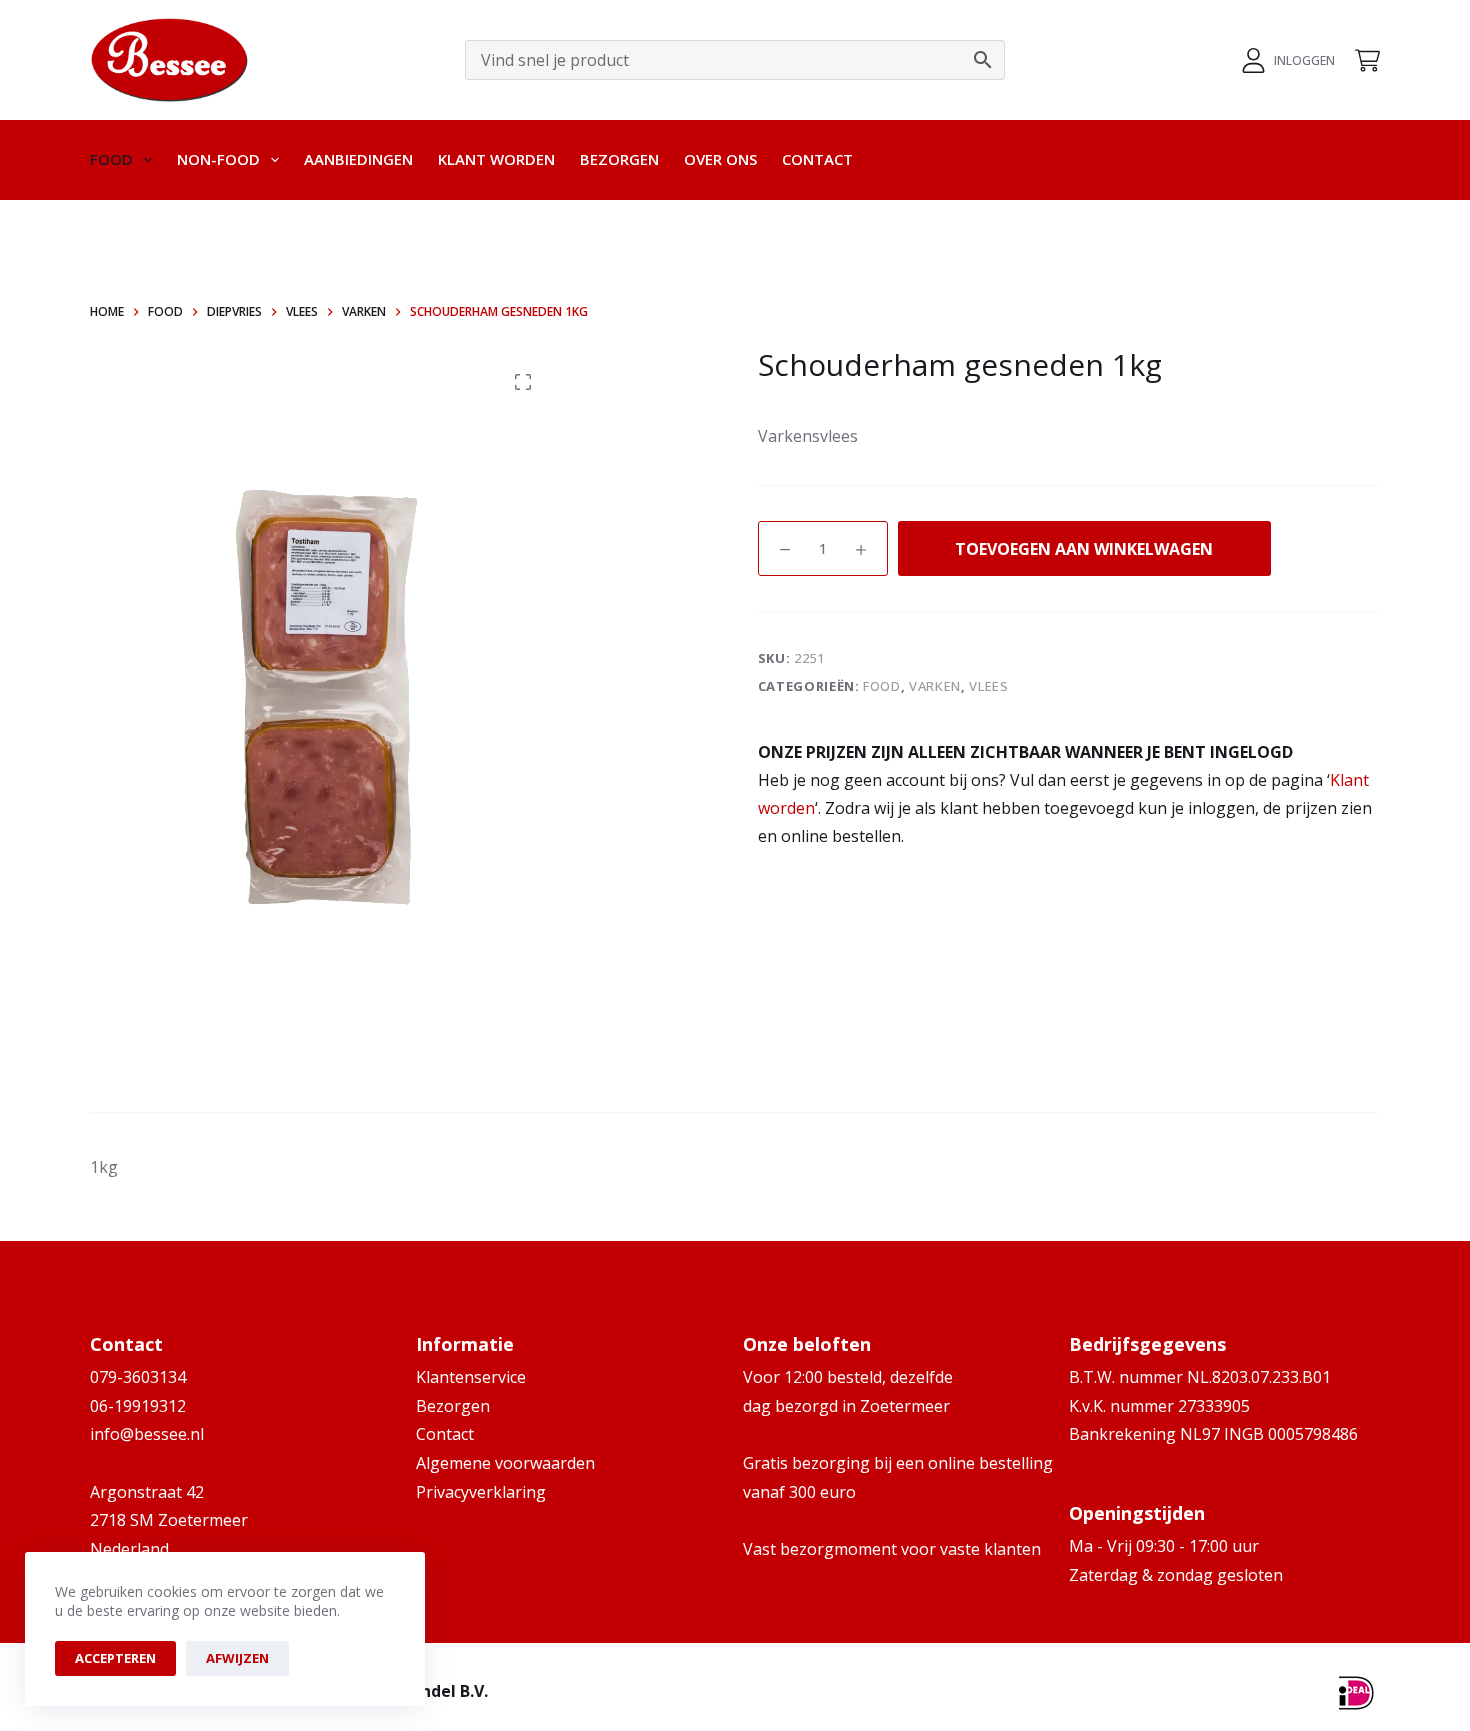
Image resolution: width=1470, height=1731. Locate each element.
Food (111, 159)
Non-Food (218, 159)
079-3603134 (138, 1377)
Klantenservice (471, 1377)
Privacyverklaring (481, 1492)
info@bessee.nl (147, 1434)
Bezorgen (619, 159)
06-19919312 (138, 1406)
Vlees (988, 686)
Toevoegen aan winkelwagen (1084, 549)
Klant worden (496, 159)
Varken (935, 686)
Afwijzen (237, 1658)
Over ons (720, 159)
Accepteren (115, 1658)
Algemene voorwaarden (505, 1463)
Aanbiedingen (358, 159)
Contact (817, 159)
